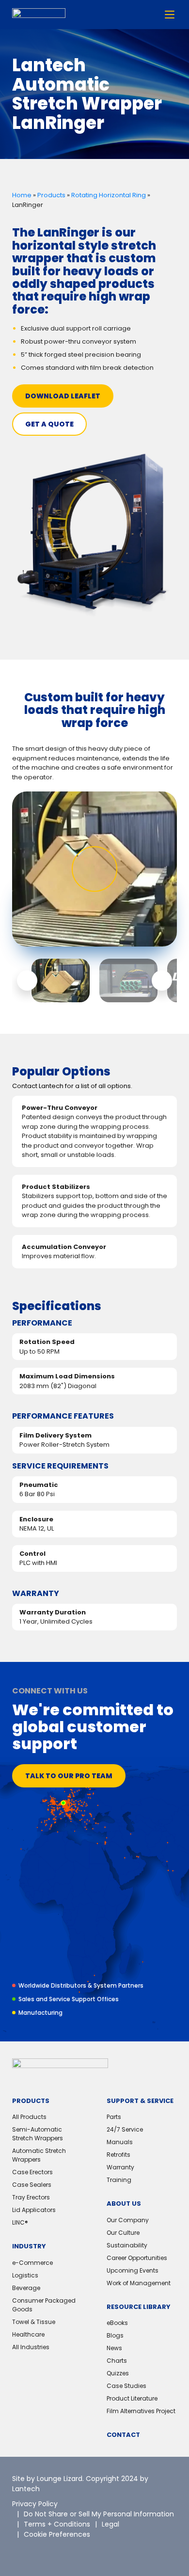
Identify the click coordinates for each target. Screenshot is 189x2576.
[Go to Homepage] (39, 15)
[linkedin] (41, 2552)
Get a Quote (49, 424)
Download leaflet (63, 396)
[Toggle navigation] (170, 15)
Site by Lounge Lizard (47, 2479)
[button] (27, 980)
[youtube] (85, 2552)
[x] (19, 2552)
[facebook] (63, 2552)
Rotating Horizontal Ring (109, 195)
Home (22, 195)
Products (51, 195)
